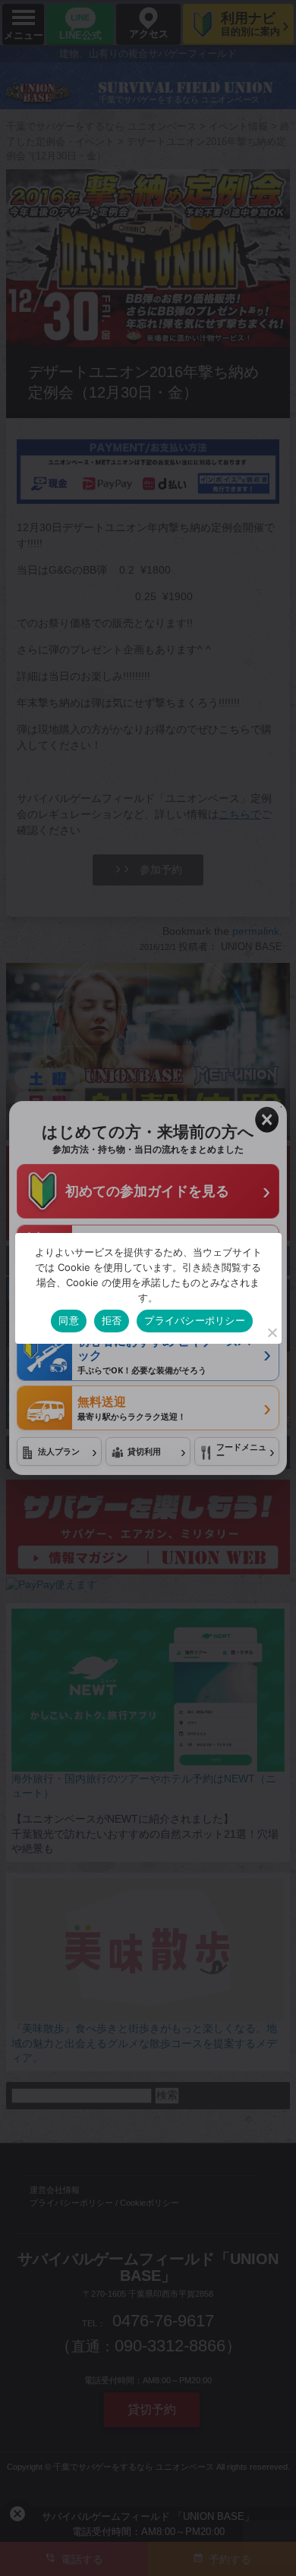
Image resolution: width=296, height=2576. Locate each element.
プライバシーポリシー (195, 1320)
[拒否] (272, 1332)
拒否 (112, 1320)
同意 (69, 1320)
